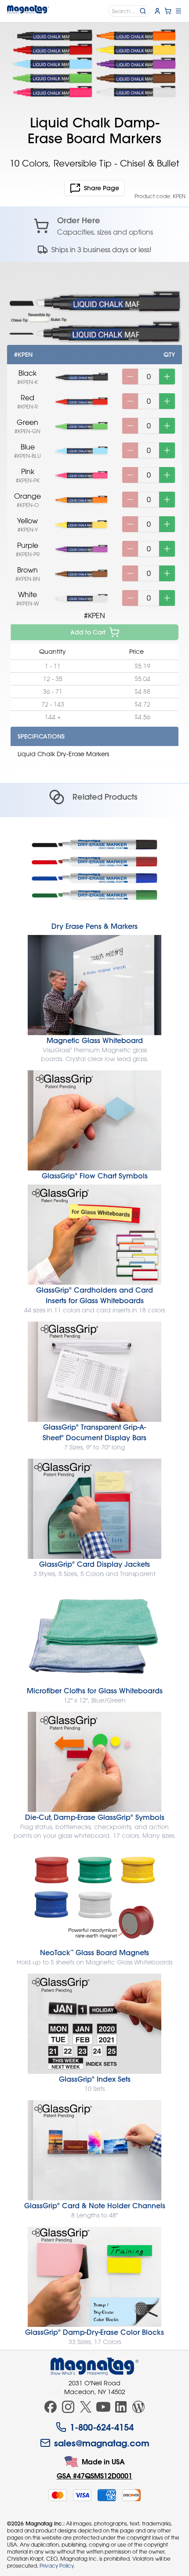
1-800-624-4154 (102, 2427)
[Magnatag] (94, 2366)
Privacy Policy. (57, 2565)
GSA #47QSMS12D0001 (94, 2476)
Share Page (102, 188)
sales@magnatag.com (102, 2443)
